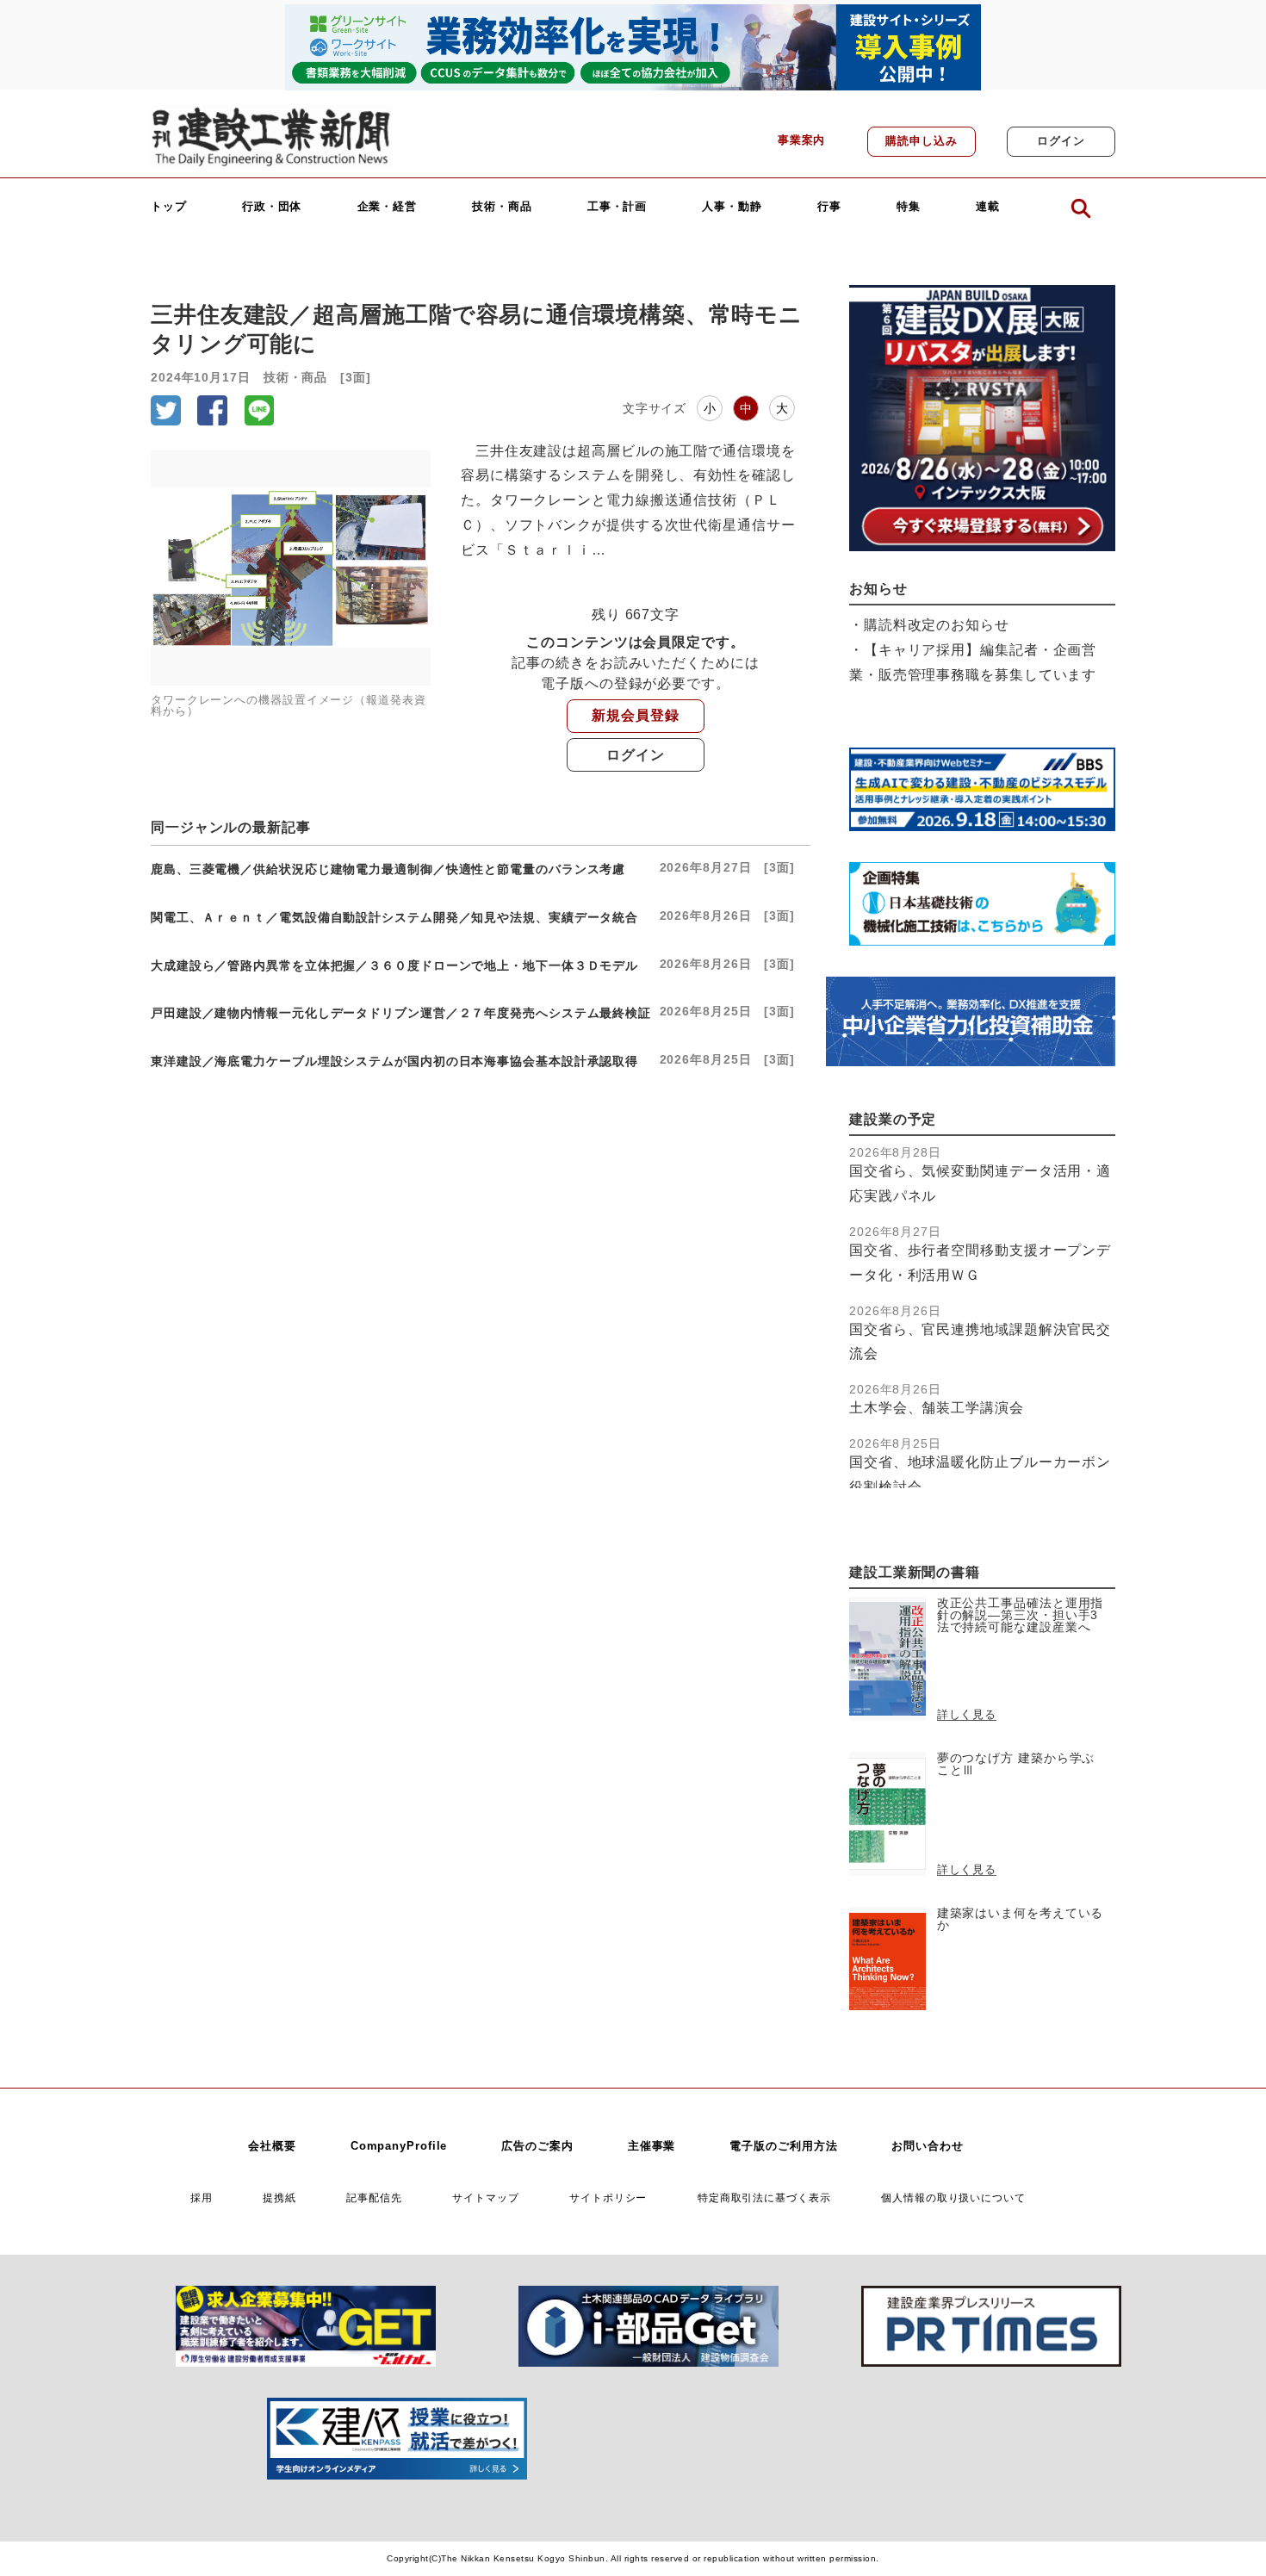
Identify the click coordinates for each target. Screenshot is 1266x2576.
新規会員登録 (635, 715)
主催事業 (652, 2146)
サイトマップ (485, 2197)
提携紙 (279, 2197)
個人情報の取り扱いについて (953, 2197)
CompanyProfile (399, 2146)
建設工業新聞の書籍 (915, 1572)
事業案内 (802, 140)
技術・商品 (502, 207)
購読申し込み (921, 141)
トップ (169, 207)
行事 (829, 207)
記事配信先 (374, 2197)
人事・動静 (732, 207)
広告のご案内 (537, 2146)
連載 (988, 207)
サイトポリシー (608, 2197)
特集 (909, 207)
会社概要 (272, 2146)
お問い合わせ (927, 2146)
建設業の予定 (893, 1119)
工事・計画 (617, 207)
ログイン (1061, 141)
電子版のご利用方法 (783, 2146)
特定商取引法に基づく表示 (764, 2197)
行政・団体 (272, 207)
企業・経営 (388, 207)
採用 (202, 2197)
